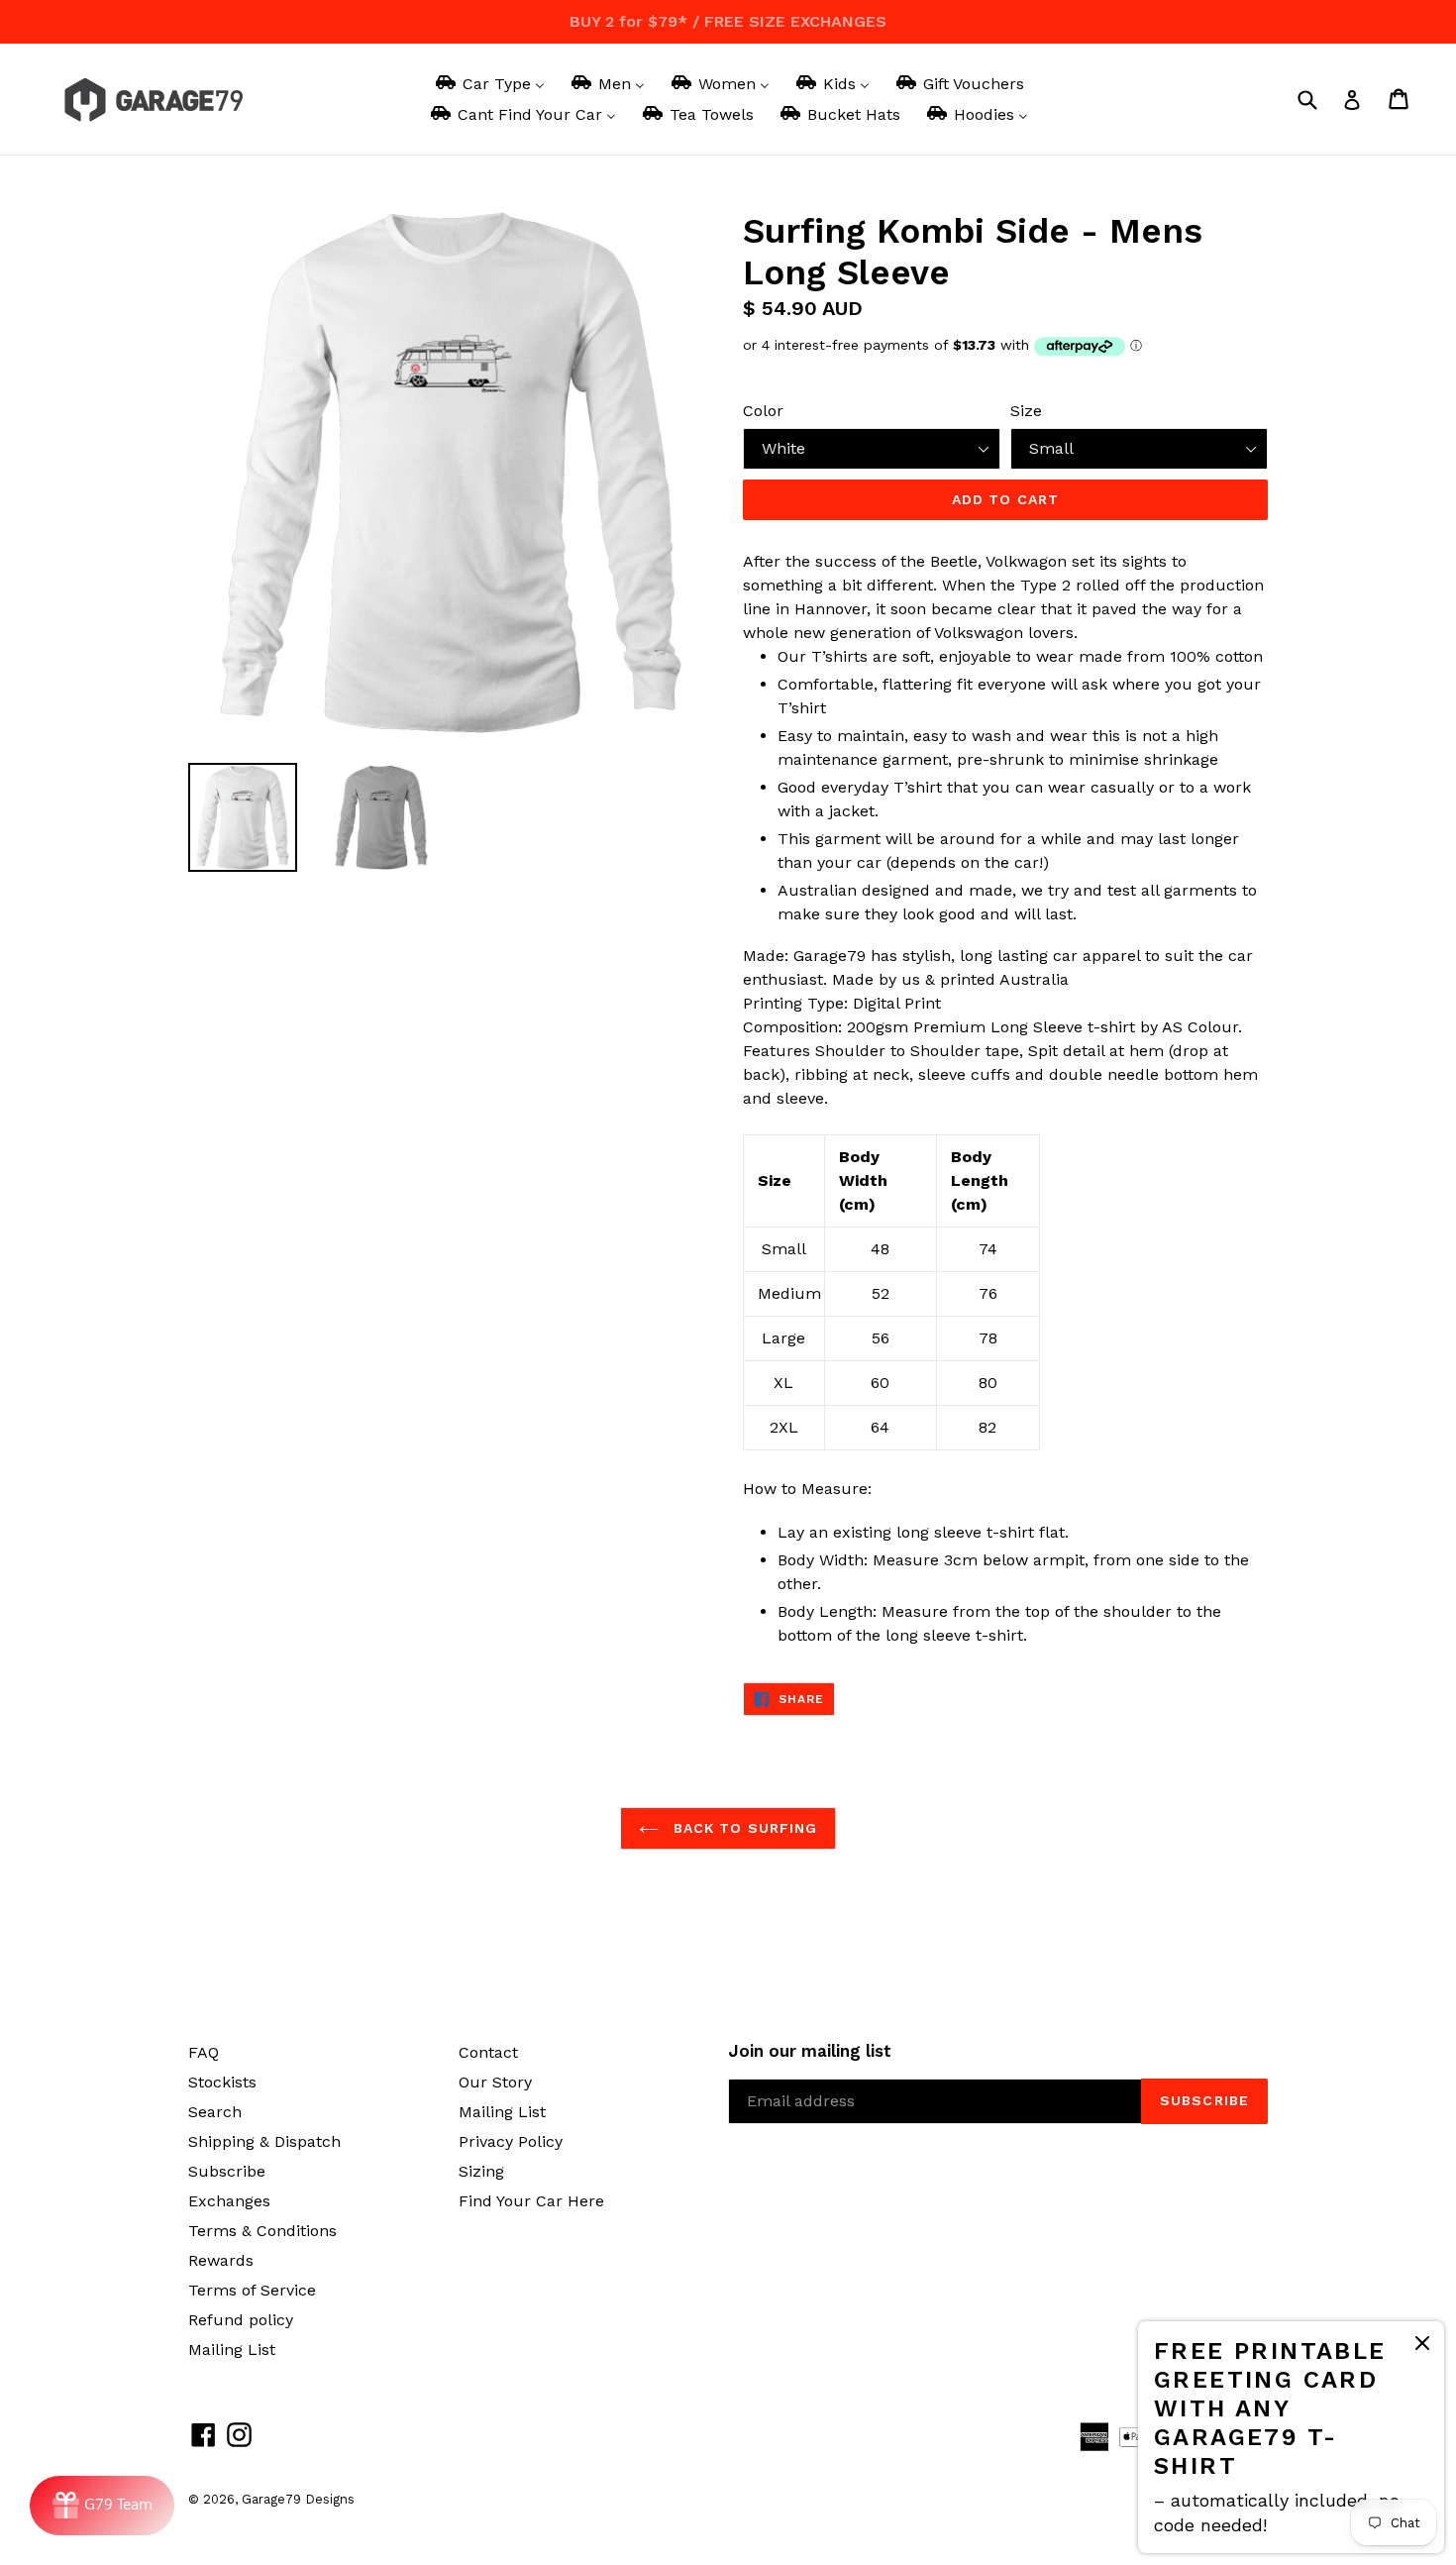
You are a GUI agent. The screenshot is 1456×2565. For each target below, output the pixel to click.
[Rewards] (102, 2506)
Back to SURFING (743, 1828)
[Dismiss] (1422, 2347)
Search (215, 2112)
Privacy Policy (511, 2141)
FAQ (204, 2052)
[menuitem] (489, 84)
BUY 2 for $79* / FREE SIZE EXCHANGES (728, 21)
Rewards (221, 2260)
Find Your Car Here (531, 2201)
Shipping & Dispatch (264, 2141)
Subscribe (227, 2171)
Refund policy (241, 2320)
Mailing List (232, 2350)
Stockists (222, 2082)
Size (1026, 411)
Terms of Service (252, 2290)
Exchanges (229, 2201)
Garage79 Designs (298, 2499)
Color (763, 411)
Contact (488, 2052)
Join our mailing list (810, 2051)
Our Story (495, 2082)
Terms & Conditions (262, 2231)
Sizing (481, 2171)
